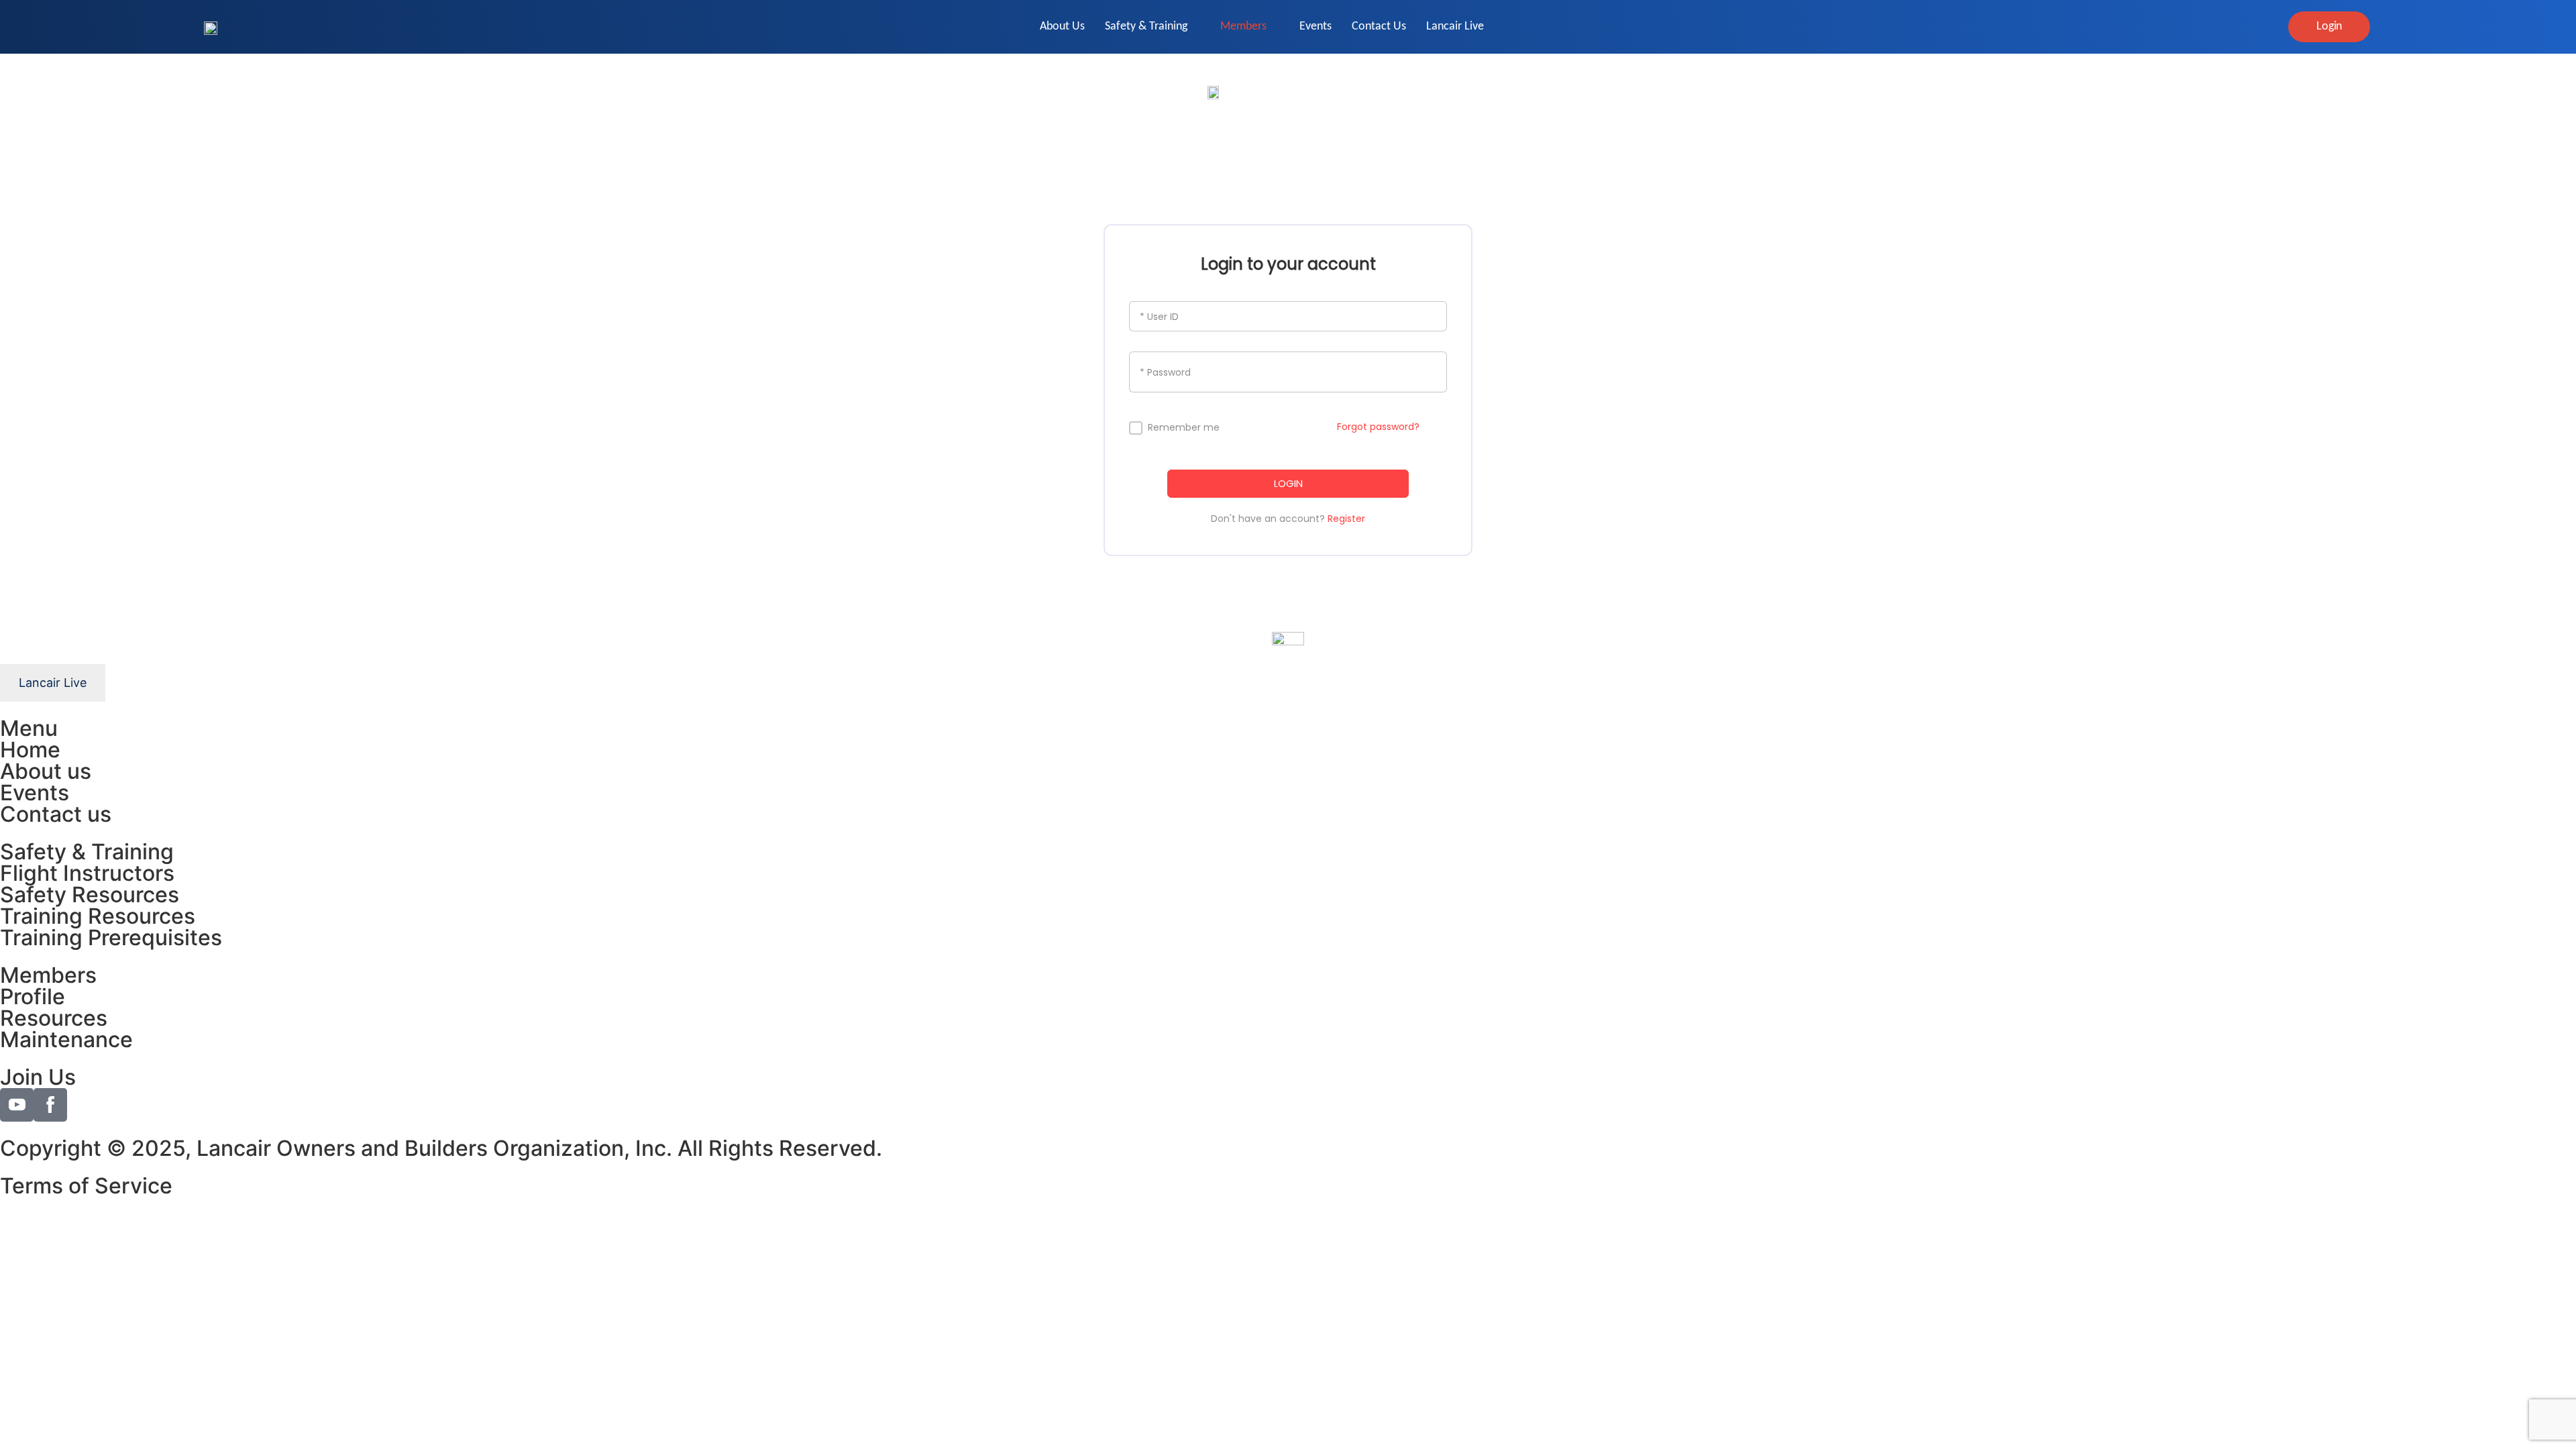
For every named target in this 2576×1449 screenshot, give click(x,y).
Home (30, 750)
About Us (1062, 26)
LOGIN (1288, 483)
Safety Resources (90, 895)
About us (46, 771)
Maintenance (66, 1039)
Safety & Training (1146, 26)
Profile (33, 997)
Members (1243, 26)
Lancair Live (1455, 26)
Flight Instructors (87, 873)
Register (1346, 519)
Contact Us (1379, 26)
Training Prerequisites (111, 937)
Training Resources (98, 916)
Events (1316, 26)
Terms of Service (86, 1186)
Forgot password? (1378, 427)
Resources (54, 1018)
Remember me (1184, 428)
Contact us (56, 814)
